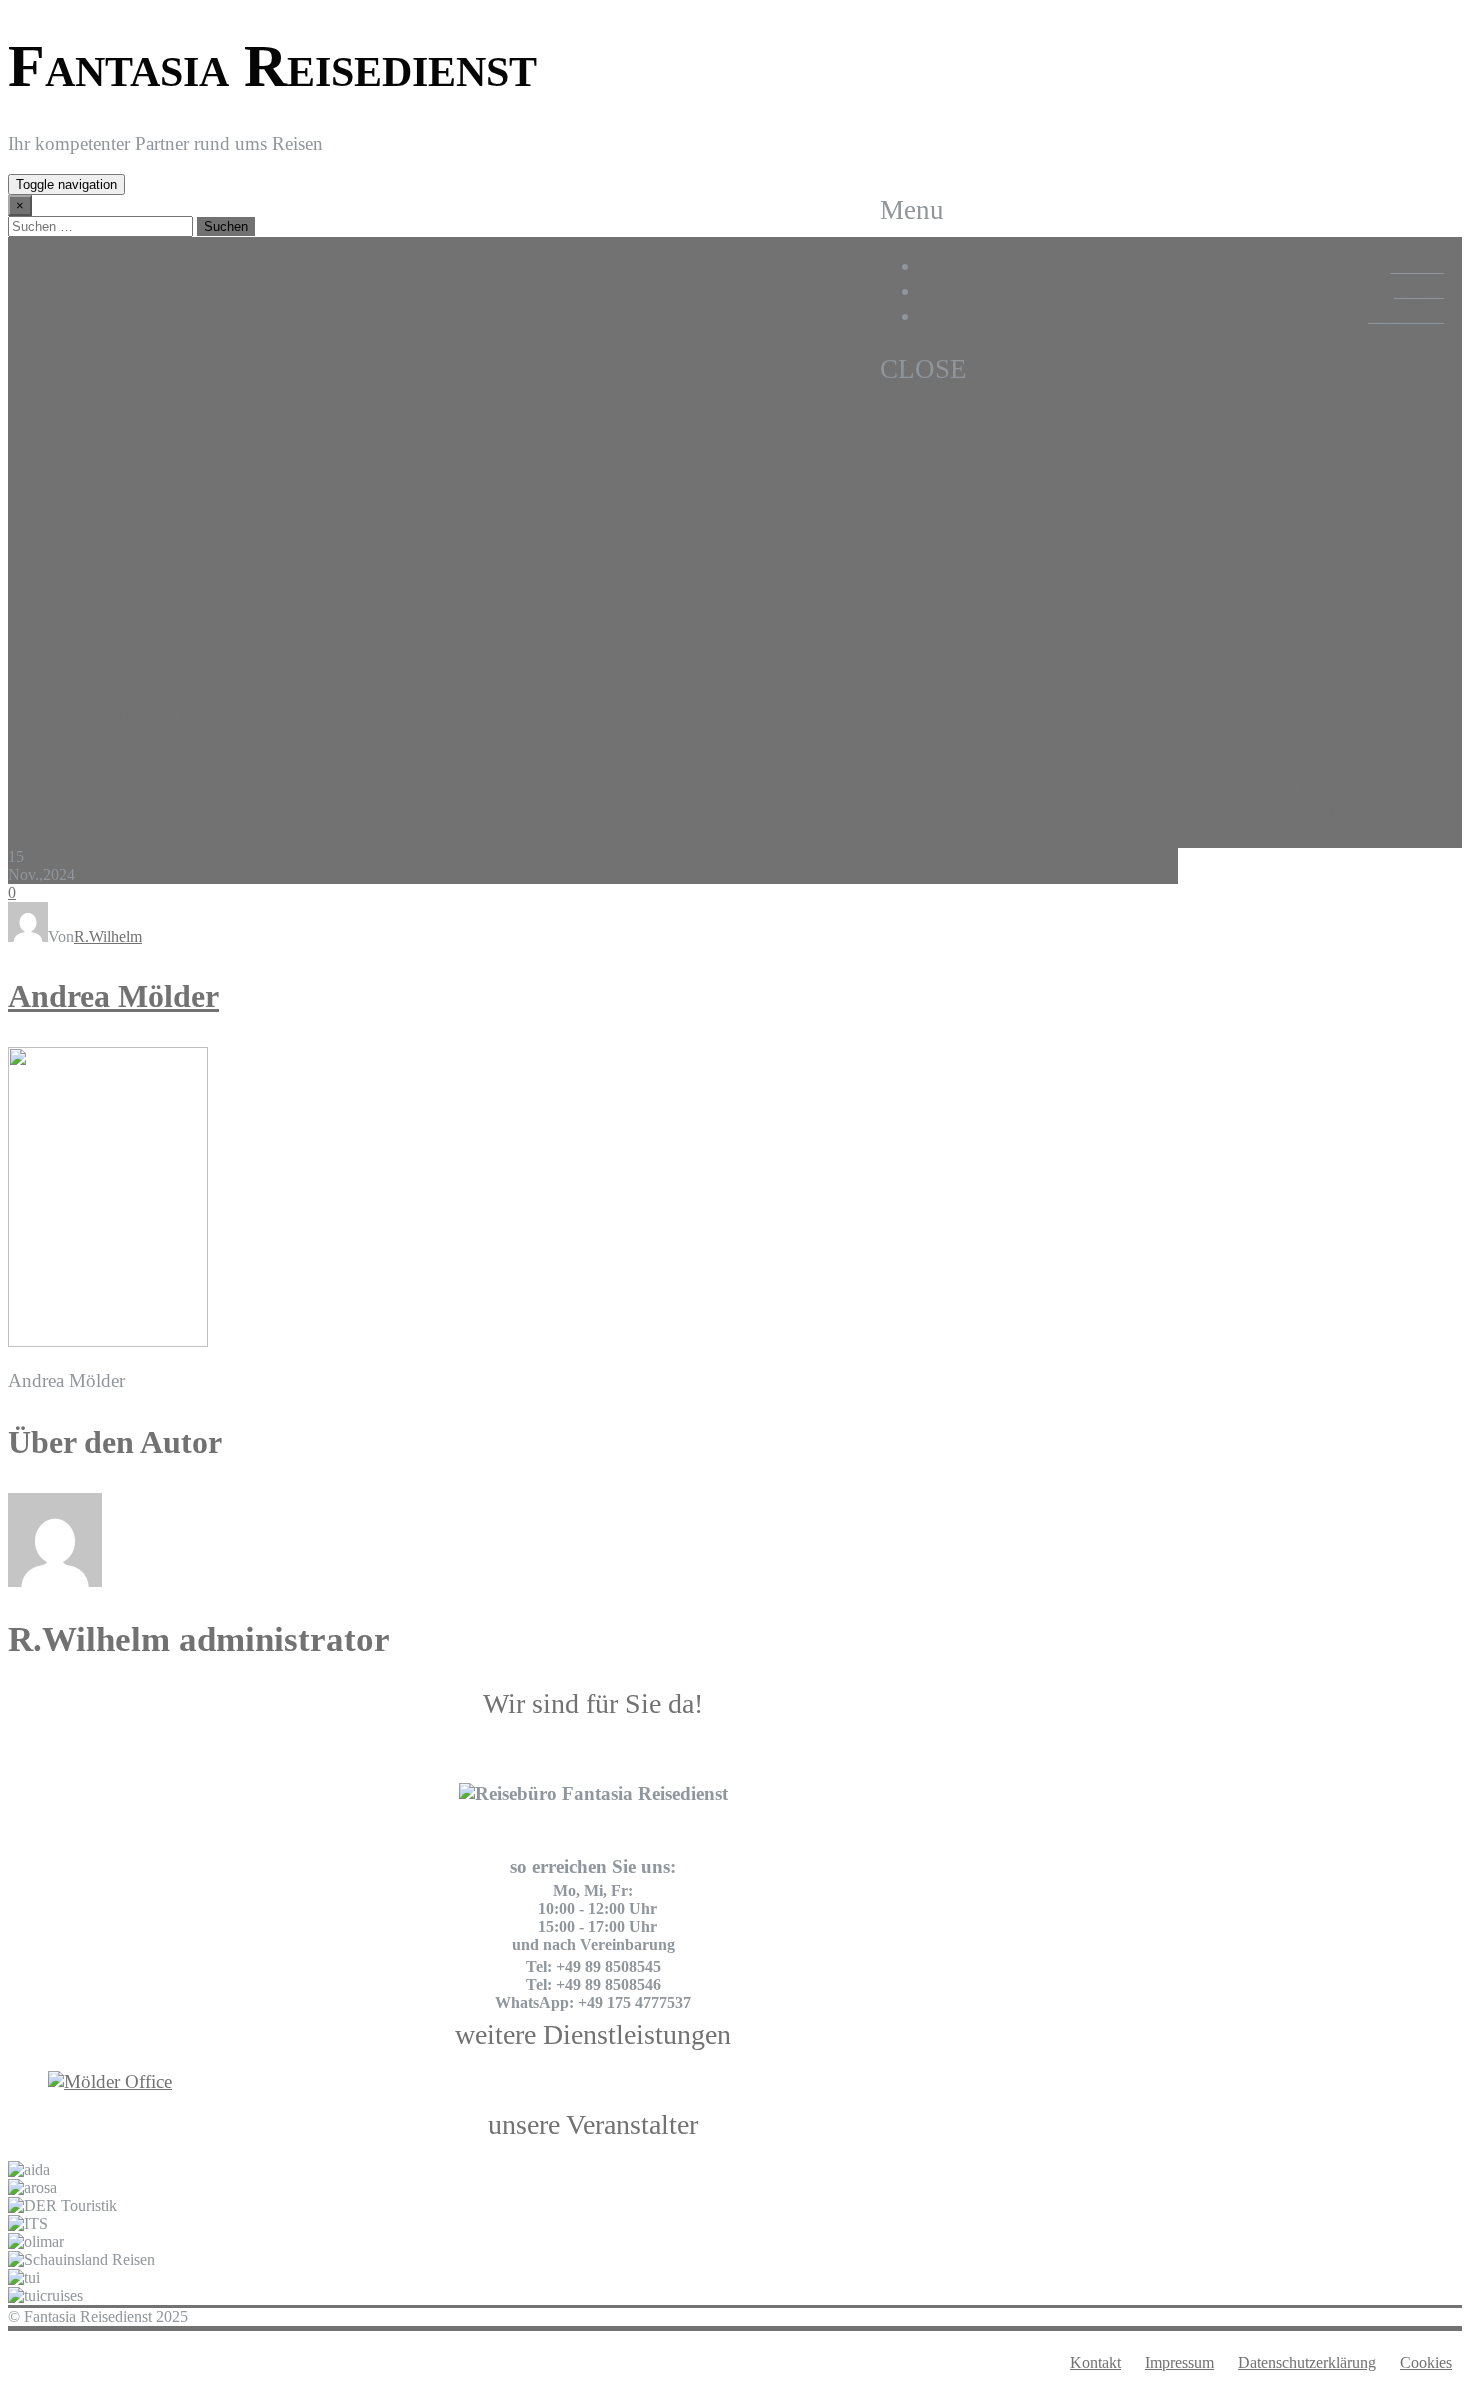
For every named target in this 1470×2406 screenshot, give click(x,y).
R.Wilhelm (108, 936)
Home (1261, 788)
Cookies (1426, 2362)
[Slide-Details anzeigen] (110, 2081)
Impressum (1179, 2362)
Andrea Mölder (1373, 788)
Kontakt (1095, 2362)
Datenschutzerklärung (1307, 2362)
